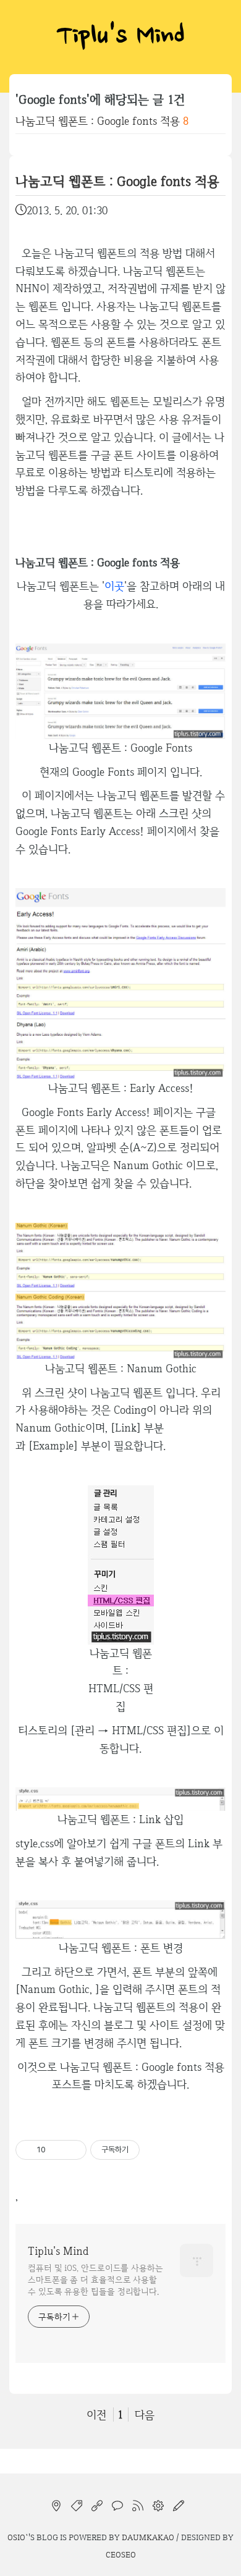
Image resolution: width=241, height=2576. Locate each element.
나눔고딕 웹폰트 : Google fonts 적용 (98, 121)
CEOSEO (121, 2554)
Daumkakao (148, 2537)
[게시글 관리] (73, 2150)
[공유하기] (57, 2150)
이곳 (114, 586)
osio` (18, 2537)
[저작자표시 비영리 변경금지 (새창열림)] (156, 2150)
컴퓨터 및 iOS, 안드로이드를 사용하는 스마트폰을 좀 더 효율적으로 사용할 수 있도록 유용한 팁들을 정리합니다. (95, 2280)
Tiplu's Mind (120, 37)
